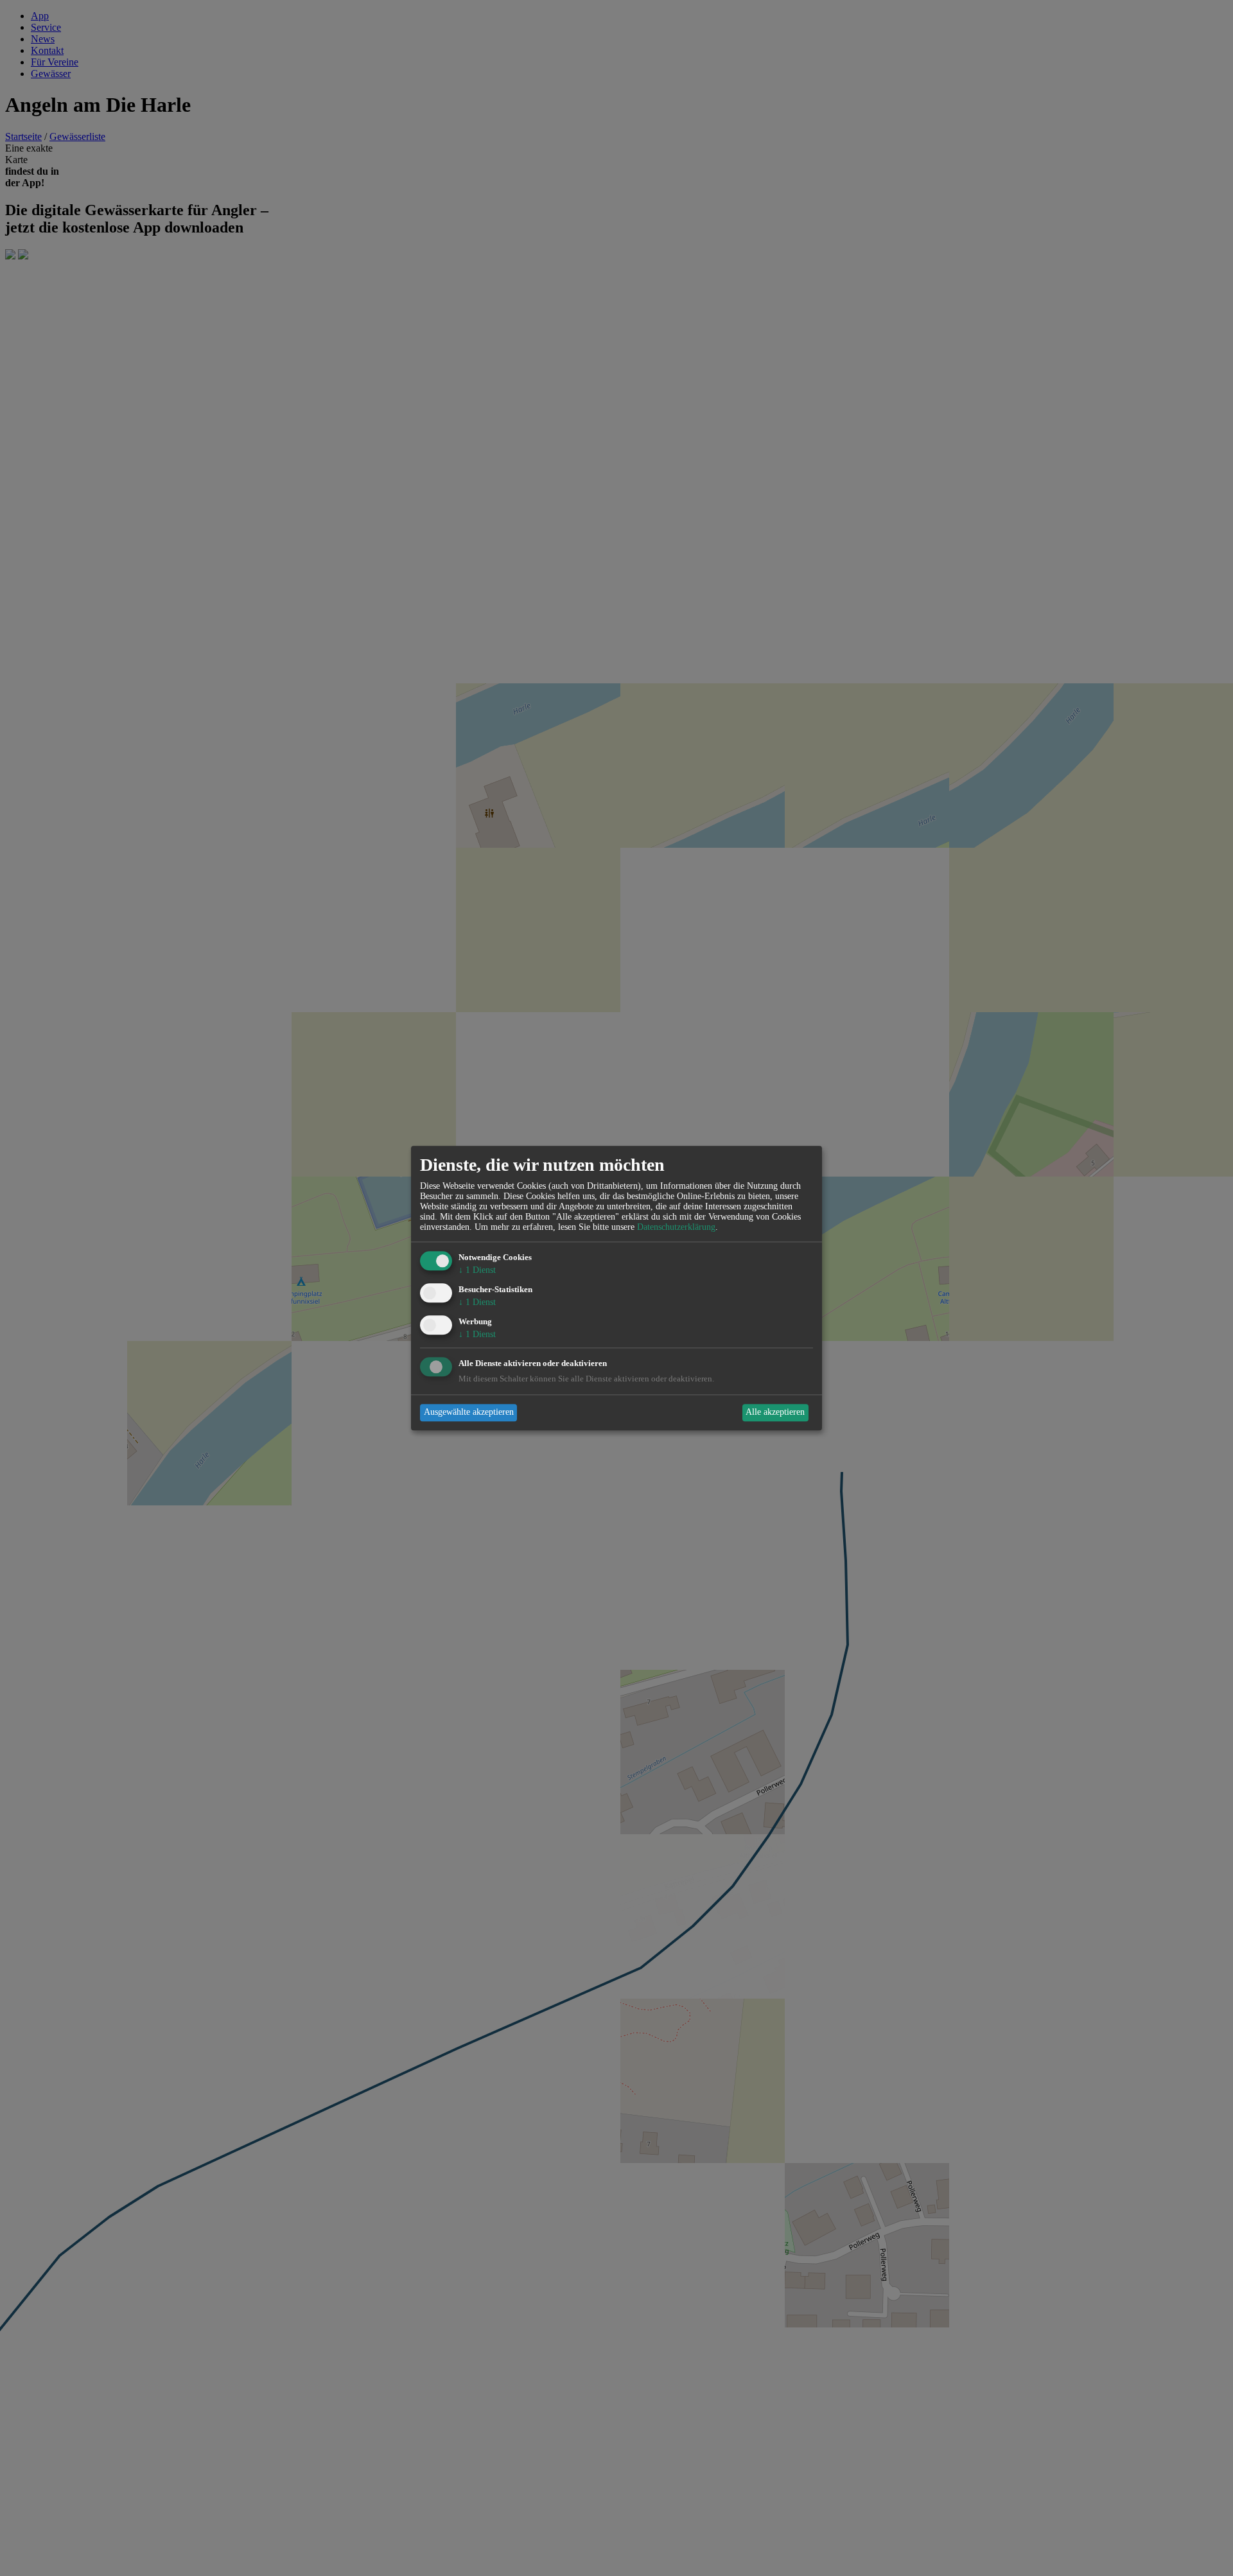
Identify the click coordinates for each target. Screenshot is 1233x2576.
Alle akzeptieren (775, 1413)
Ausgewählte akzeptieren (469, 1413)
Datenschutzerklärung (676, 1228)
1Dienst (477, 1271)
